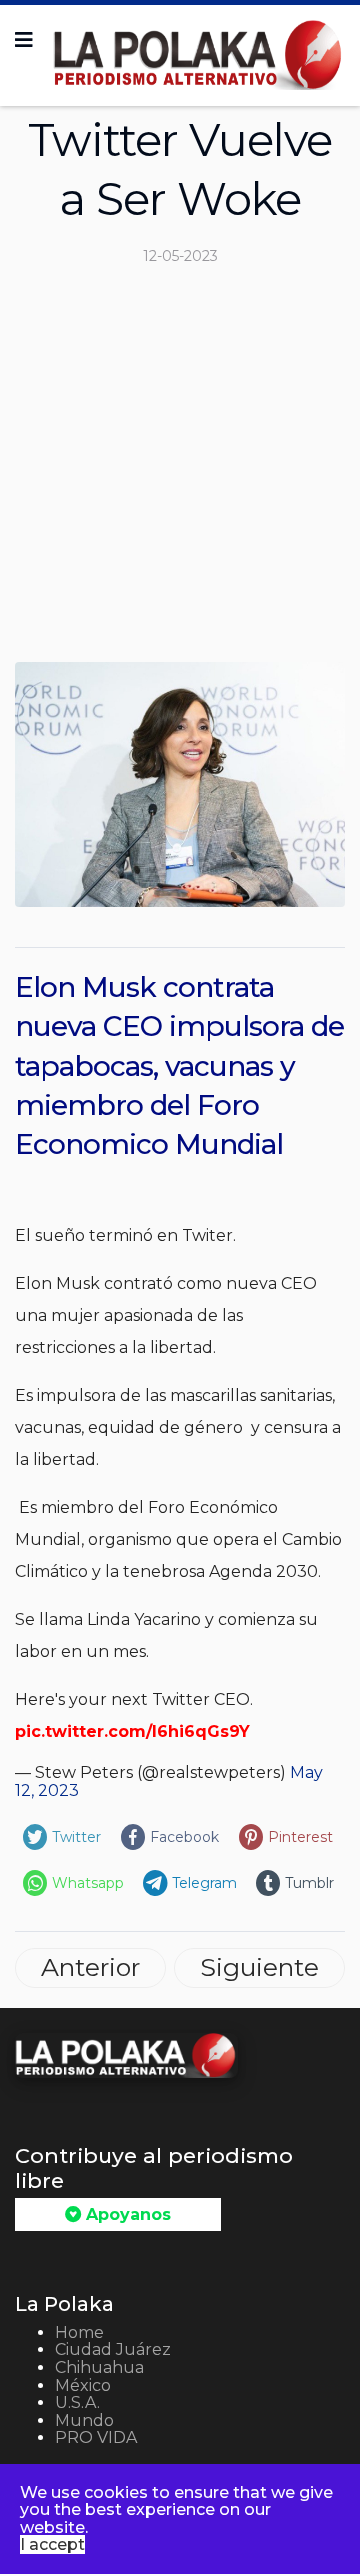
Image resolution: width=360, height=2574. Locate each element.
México (83, 2385)
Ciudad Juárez (113, 2349)
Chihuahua (99, 2367)
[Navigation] (24, 40)
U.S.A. (77, 2402)
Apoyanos (126, 2214)
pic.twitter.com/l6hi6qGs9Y (132, 1731)
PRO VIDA (96, 2437)
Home (79, 2332)
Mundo (84, 2420)
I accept (52, 2544)
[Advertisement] (180, 472)
